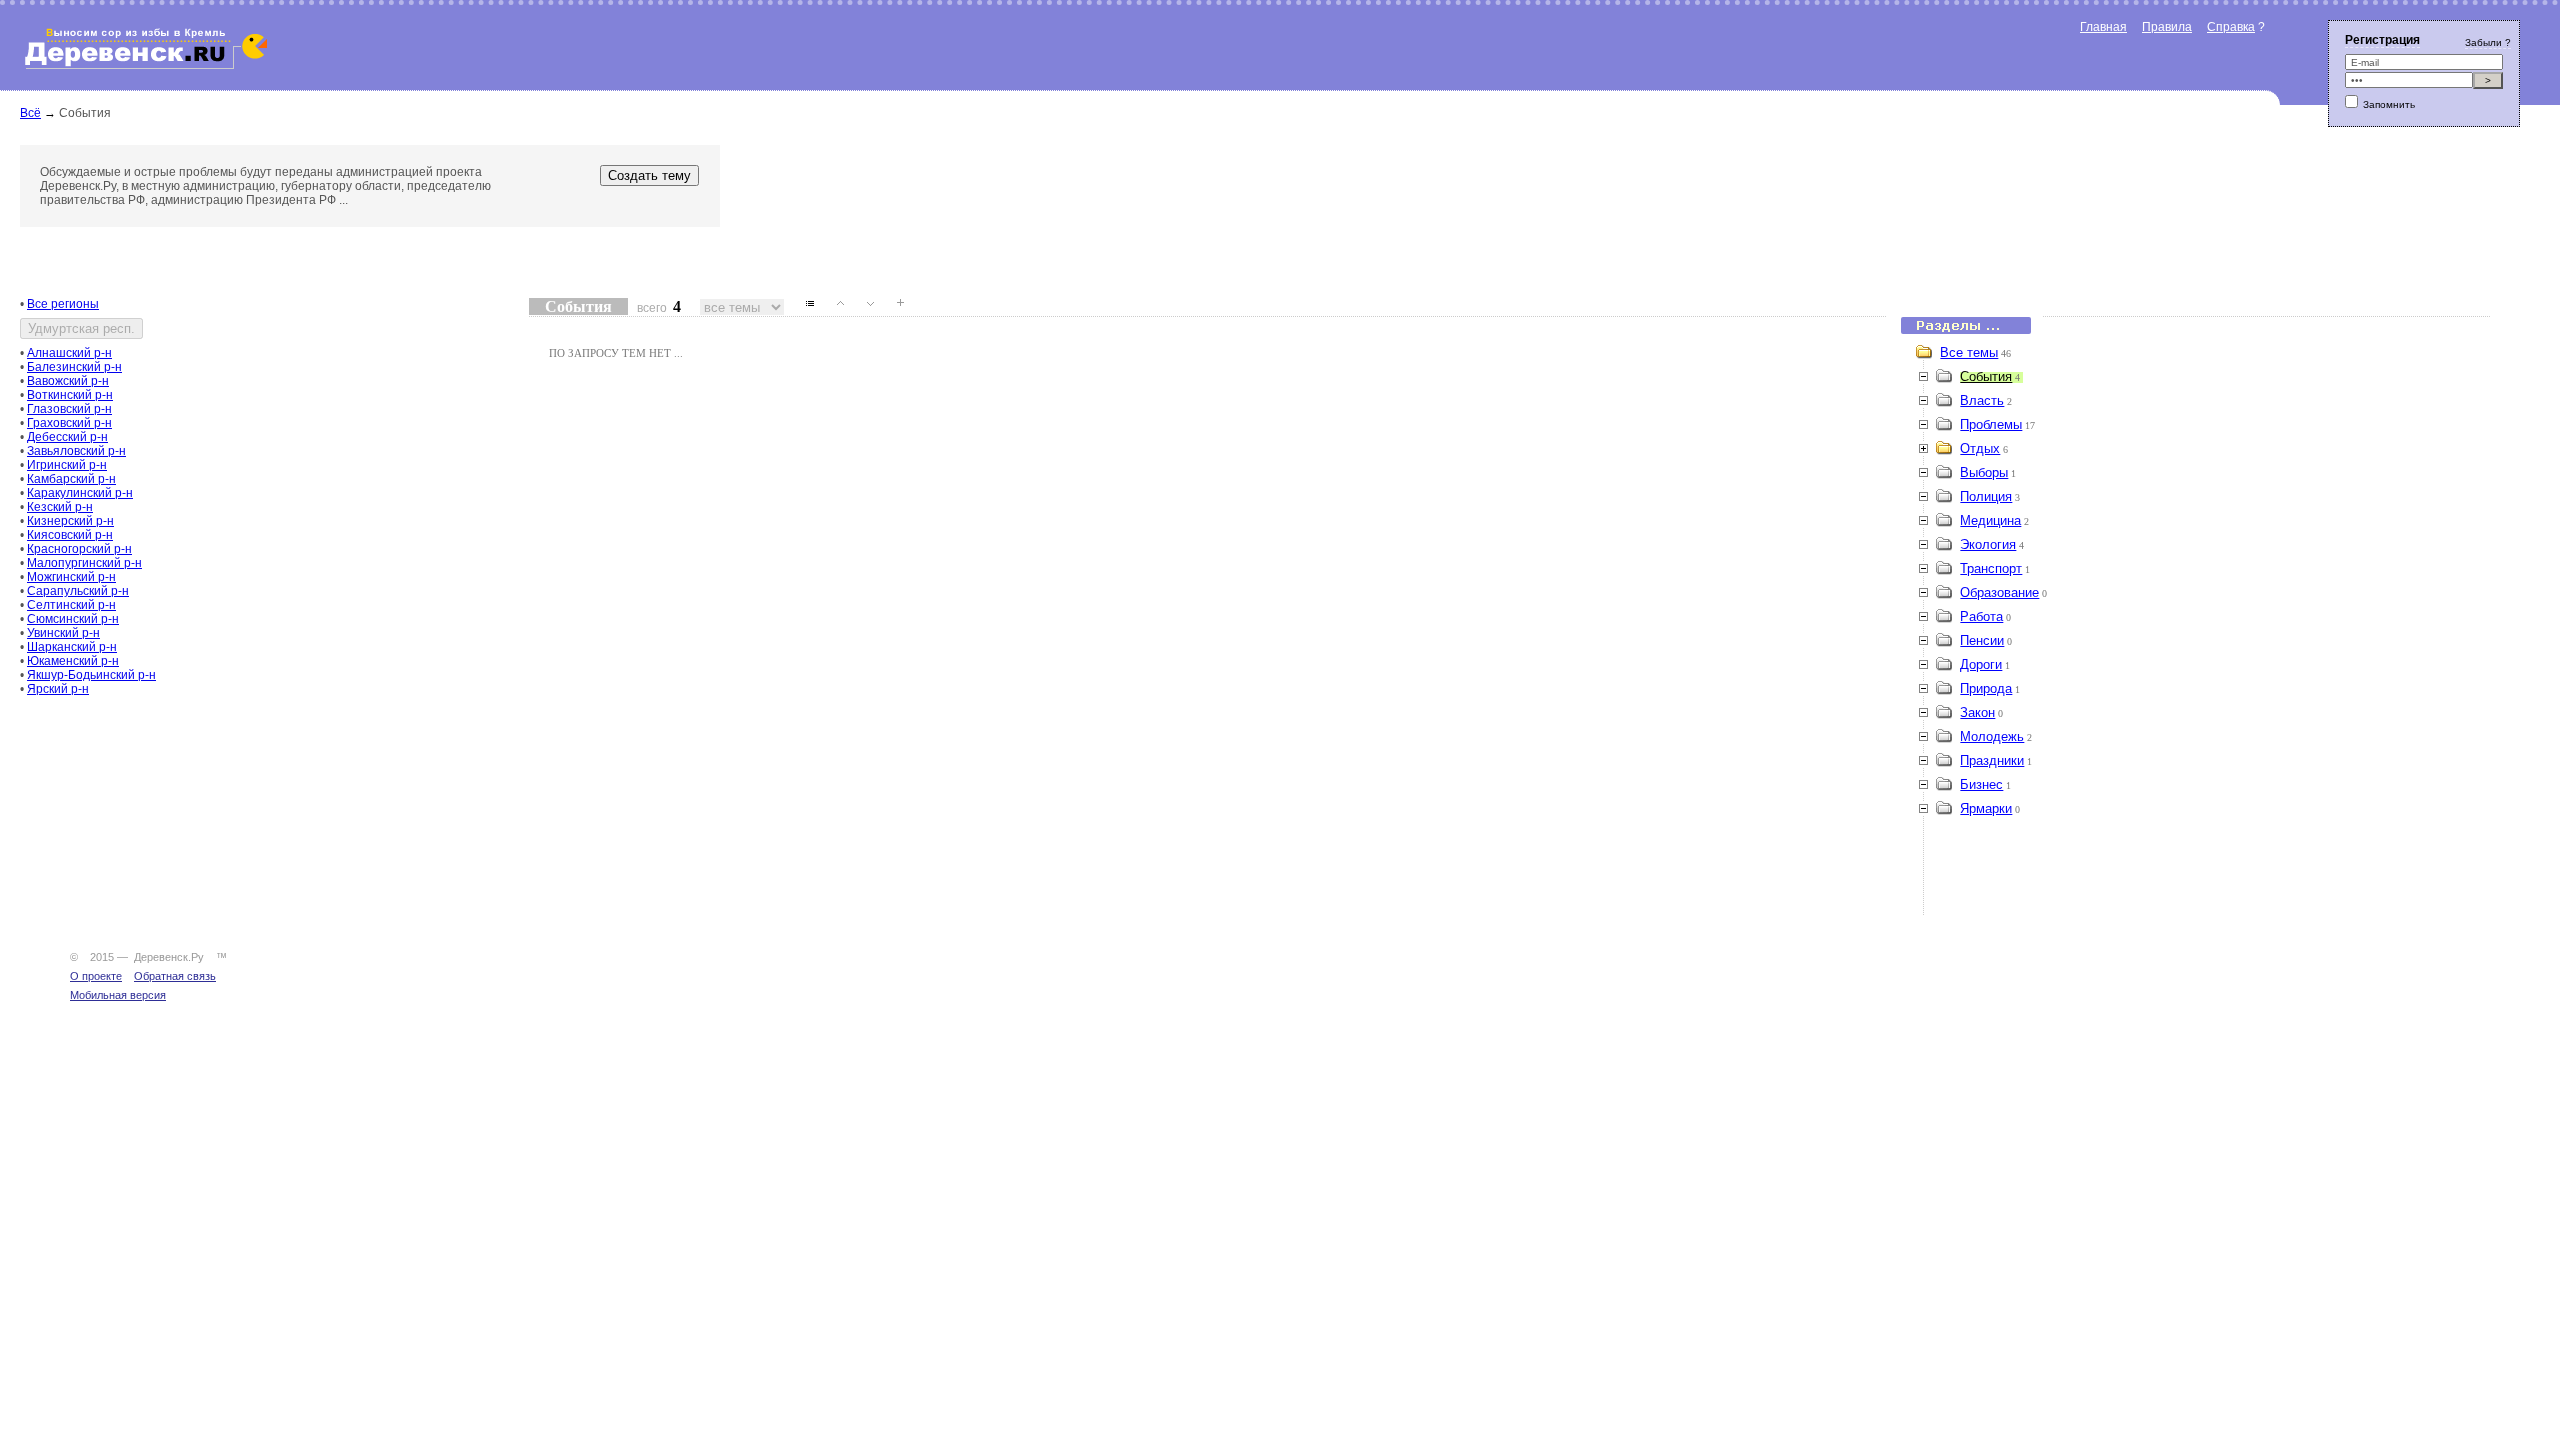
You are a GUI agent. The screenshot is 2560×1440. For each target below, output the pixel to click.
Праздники (1992, 760)
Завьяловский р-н (76, 451)
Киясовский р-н (70, 535)
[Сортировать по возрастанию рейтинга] (833, 308)
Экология (1988, 544)
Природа (1986, 688)
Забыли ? (2488, 42)
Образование (1999, 592)
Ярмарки (1986, 808)
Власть (1982, 400)
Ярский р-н (58, 689)
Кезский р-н (60, 507)
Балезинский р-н (74, 367)
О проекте (96, 976)
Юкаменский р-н (73, 661)
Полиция (1986, 496)
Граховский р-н (69, 423)
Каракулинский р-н (80, 493)
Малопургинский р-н (84, 563)
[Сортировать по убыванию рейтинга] (863, 308)
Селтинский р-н (71, 605)
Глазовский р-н (69, 409)
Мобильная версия (118, 995)
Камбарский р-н (71, 479)
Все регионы (63, 304)
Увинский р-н (63, 633)
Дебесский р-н (67, 437)
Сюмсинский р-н (73, 619)
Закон (1977, 712)
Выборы (1984, 472)
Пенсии (1982, 640)
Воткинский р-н (70, 395)
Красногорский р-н (79, 549)
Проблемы (1991, 424)
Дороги (1981, 664)
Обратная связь (175, 976)
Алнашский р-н (69, 353)
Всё (30, 113)
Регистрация (2382, 40)
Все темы (1969, 352)
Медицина (1990, 520)
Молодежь (1992, 736)
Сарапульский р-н (78, 591)
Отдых (1980, 448)
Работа (1981, 616)
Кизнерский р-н (70, 521)
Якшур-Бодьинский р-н (91, 675)
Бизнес (1981, 784)
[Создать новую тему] (893, 308)
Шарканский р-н (72, 647)
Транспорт (1991, 568)
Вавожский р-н (68, 381)
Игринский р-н (67, 465)
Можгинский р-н (71, 577)
